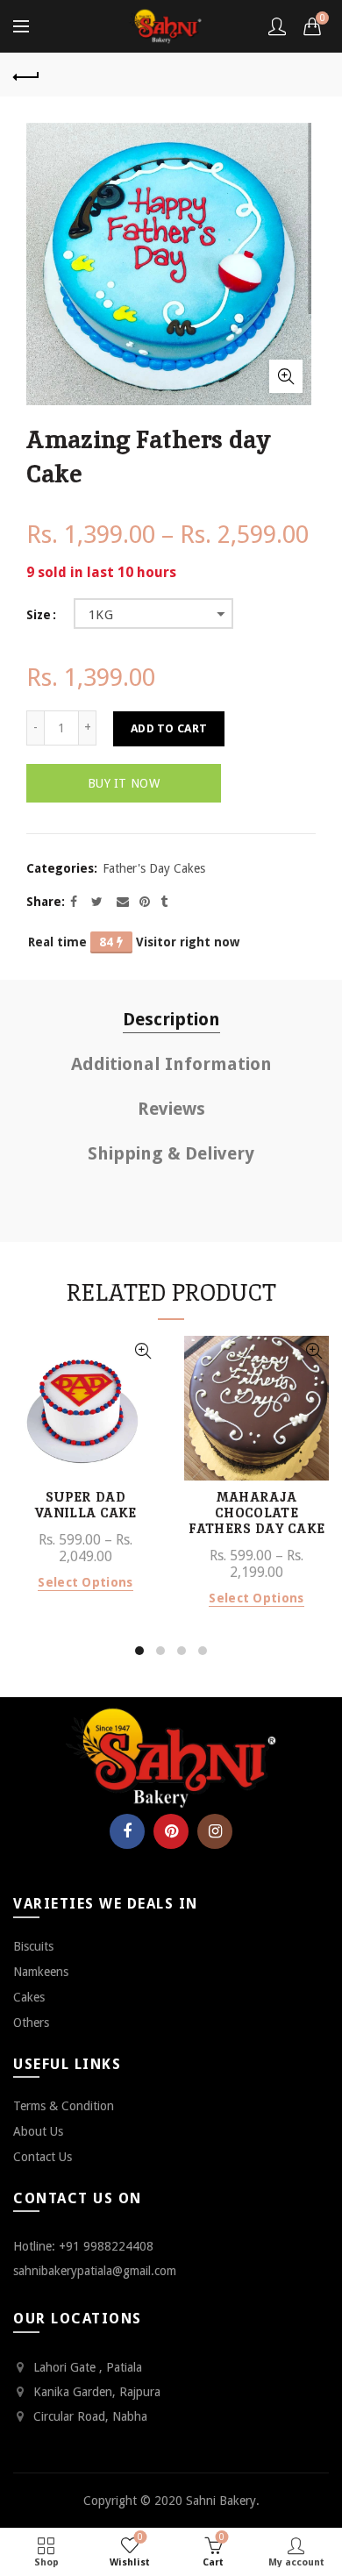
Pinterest (171, 1831)
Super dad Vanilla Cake (85, 1505)
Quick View (142, 1351)
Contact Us (43, 2157)
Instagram (215, 1831)
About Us (38, 2131)
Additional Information (171, 1064)
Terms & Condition (64, 2106)
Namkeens (41, 1972)
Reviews (171, 1109)
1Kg (101, 615)
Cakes (29, 1997)
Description (171, 1019)
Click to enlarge (286, 376)
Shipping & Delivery (171, 1153)
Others (31, 2023)
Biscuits (33, 1946)
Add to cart (169, 728)
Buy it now (124, 783)
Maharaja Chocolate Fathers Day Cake (257, 1513)
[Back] (26, 75)
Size (39, 615)
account (277, 26)
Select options (85, 1582)
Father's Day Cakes (154, 868)
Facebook (127, 1831)
